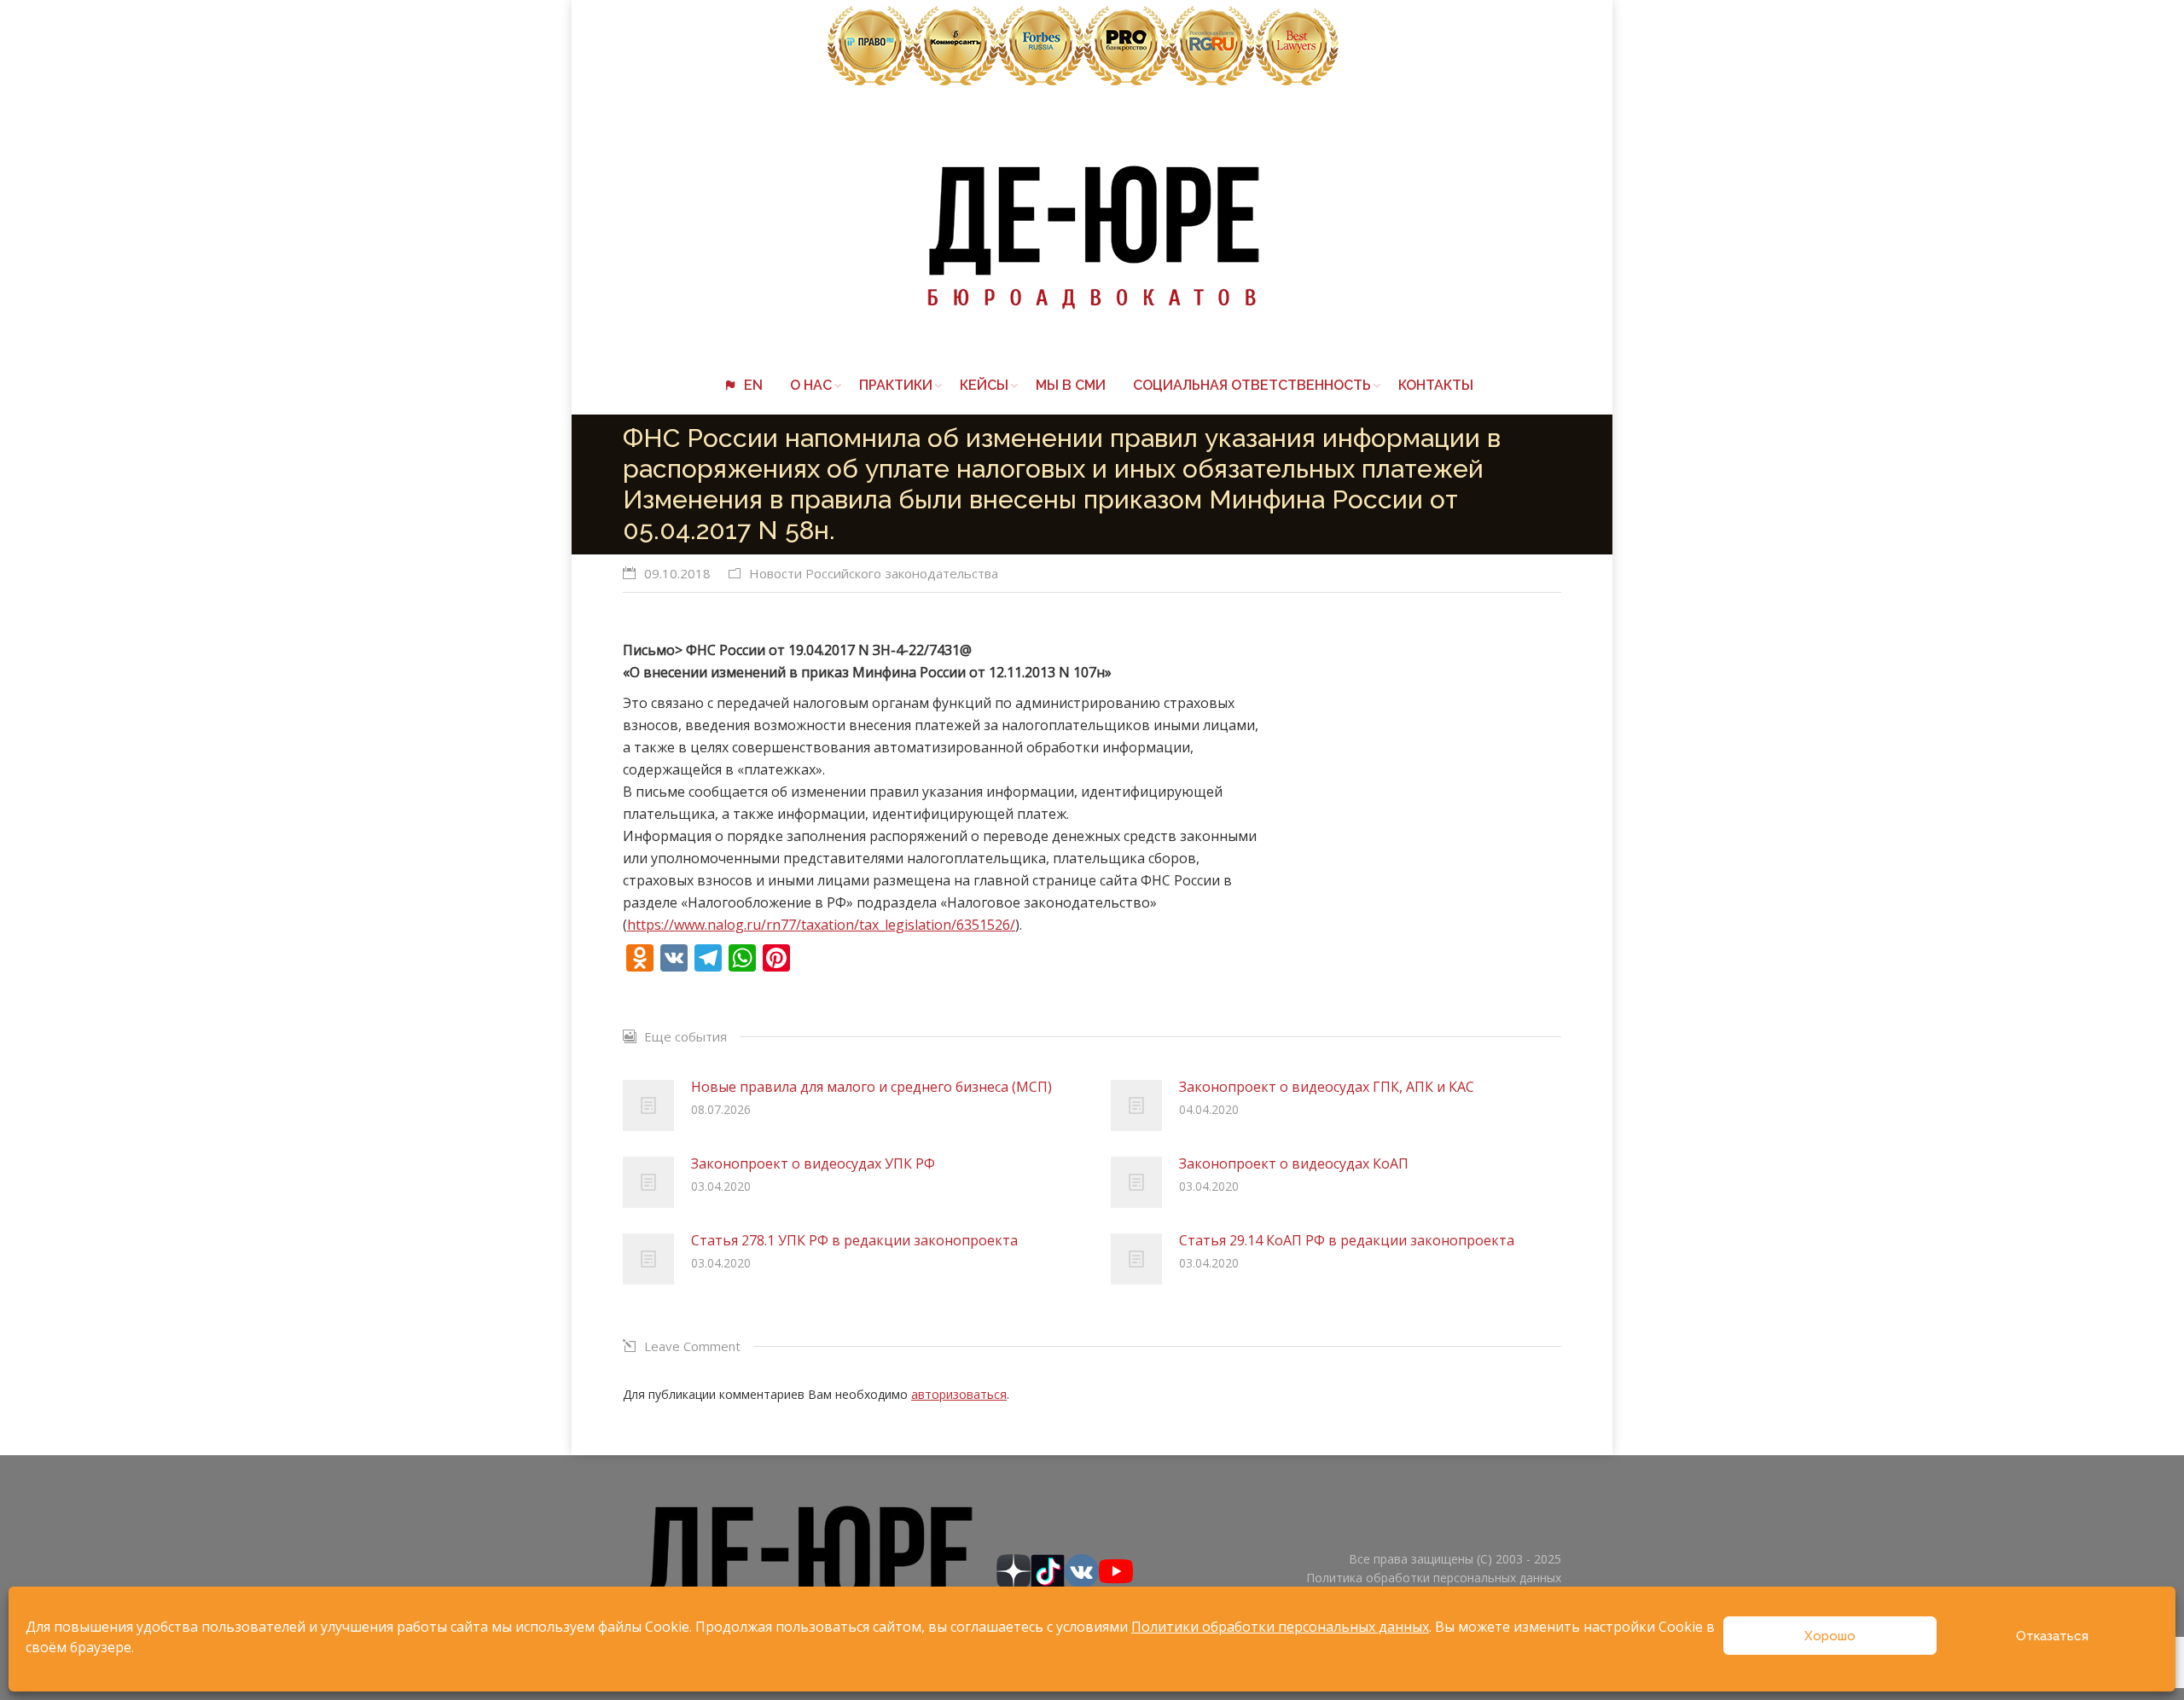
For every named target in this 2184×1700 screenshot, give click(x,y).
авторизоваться (959, 1394)
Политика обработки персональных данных (1434, 1578)
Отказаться (2052, 1636)
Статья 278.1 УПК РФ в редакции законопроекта (854, 1240)
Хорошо (1830, 1636)
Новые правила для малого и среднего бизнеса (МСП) (871, 1087)
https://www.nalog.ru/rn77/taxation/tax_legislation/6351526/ (821, 925)
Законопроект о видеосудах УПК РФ (813, 1163)
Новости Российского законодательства (874, 573)
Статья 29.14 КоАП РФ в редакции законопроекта (1347, 1240)
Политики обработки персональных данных (1280, 1627)
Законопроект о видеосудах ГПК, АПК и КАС (1327, 1087)
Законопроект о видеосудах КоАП (1294, 1163)
